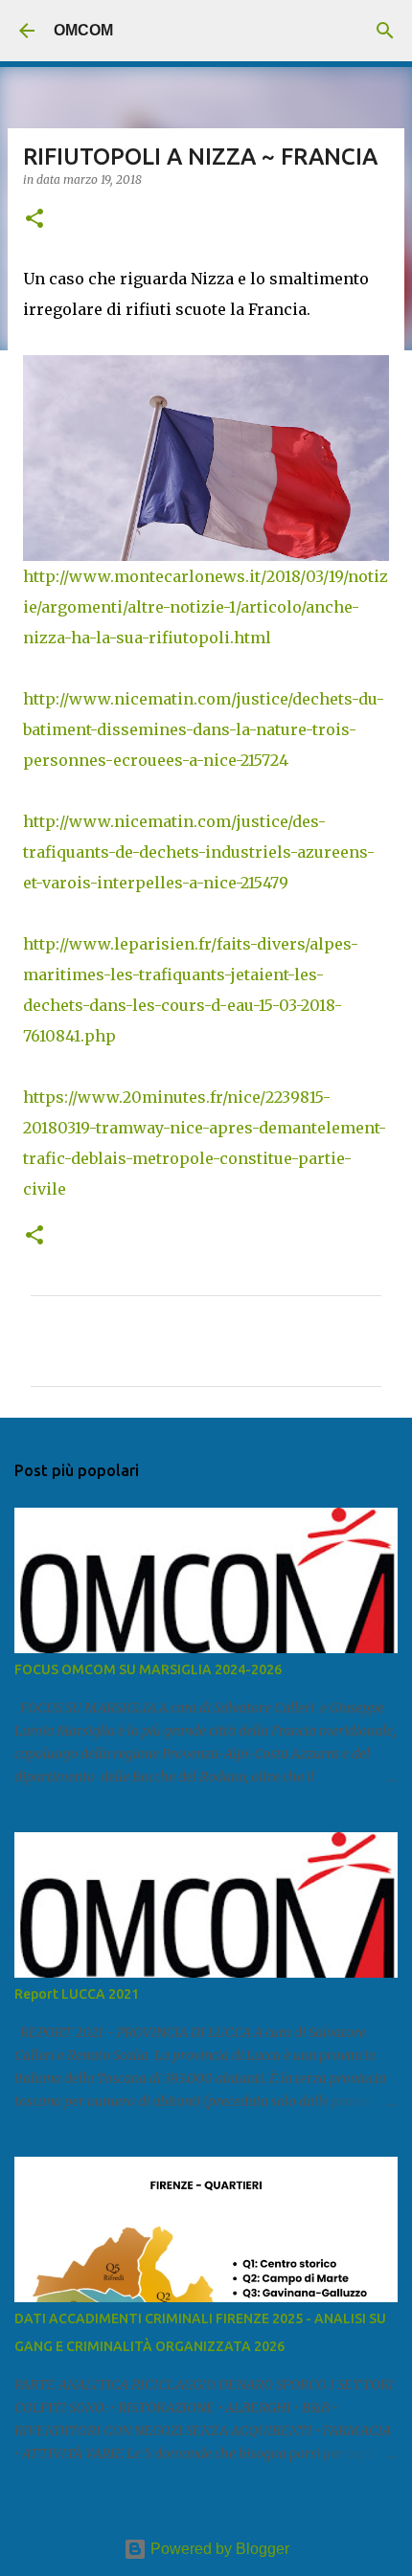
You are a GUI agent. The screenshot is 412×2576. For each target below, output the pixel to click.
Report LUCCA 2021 (77, 1994)
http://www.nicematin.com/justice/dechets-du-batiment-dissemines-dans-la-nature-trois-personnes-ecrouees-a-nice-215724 (204, 729)
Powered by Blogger (218, 2549)
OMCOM (83, 30)
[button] (34, 220)
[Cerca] (385, 31)
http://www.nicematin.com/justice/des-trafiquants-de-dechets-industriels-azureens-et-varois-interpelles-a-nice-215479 (199, 852)
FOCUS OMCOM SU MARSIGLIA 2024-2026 (148, 1669)
